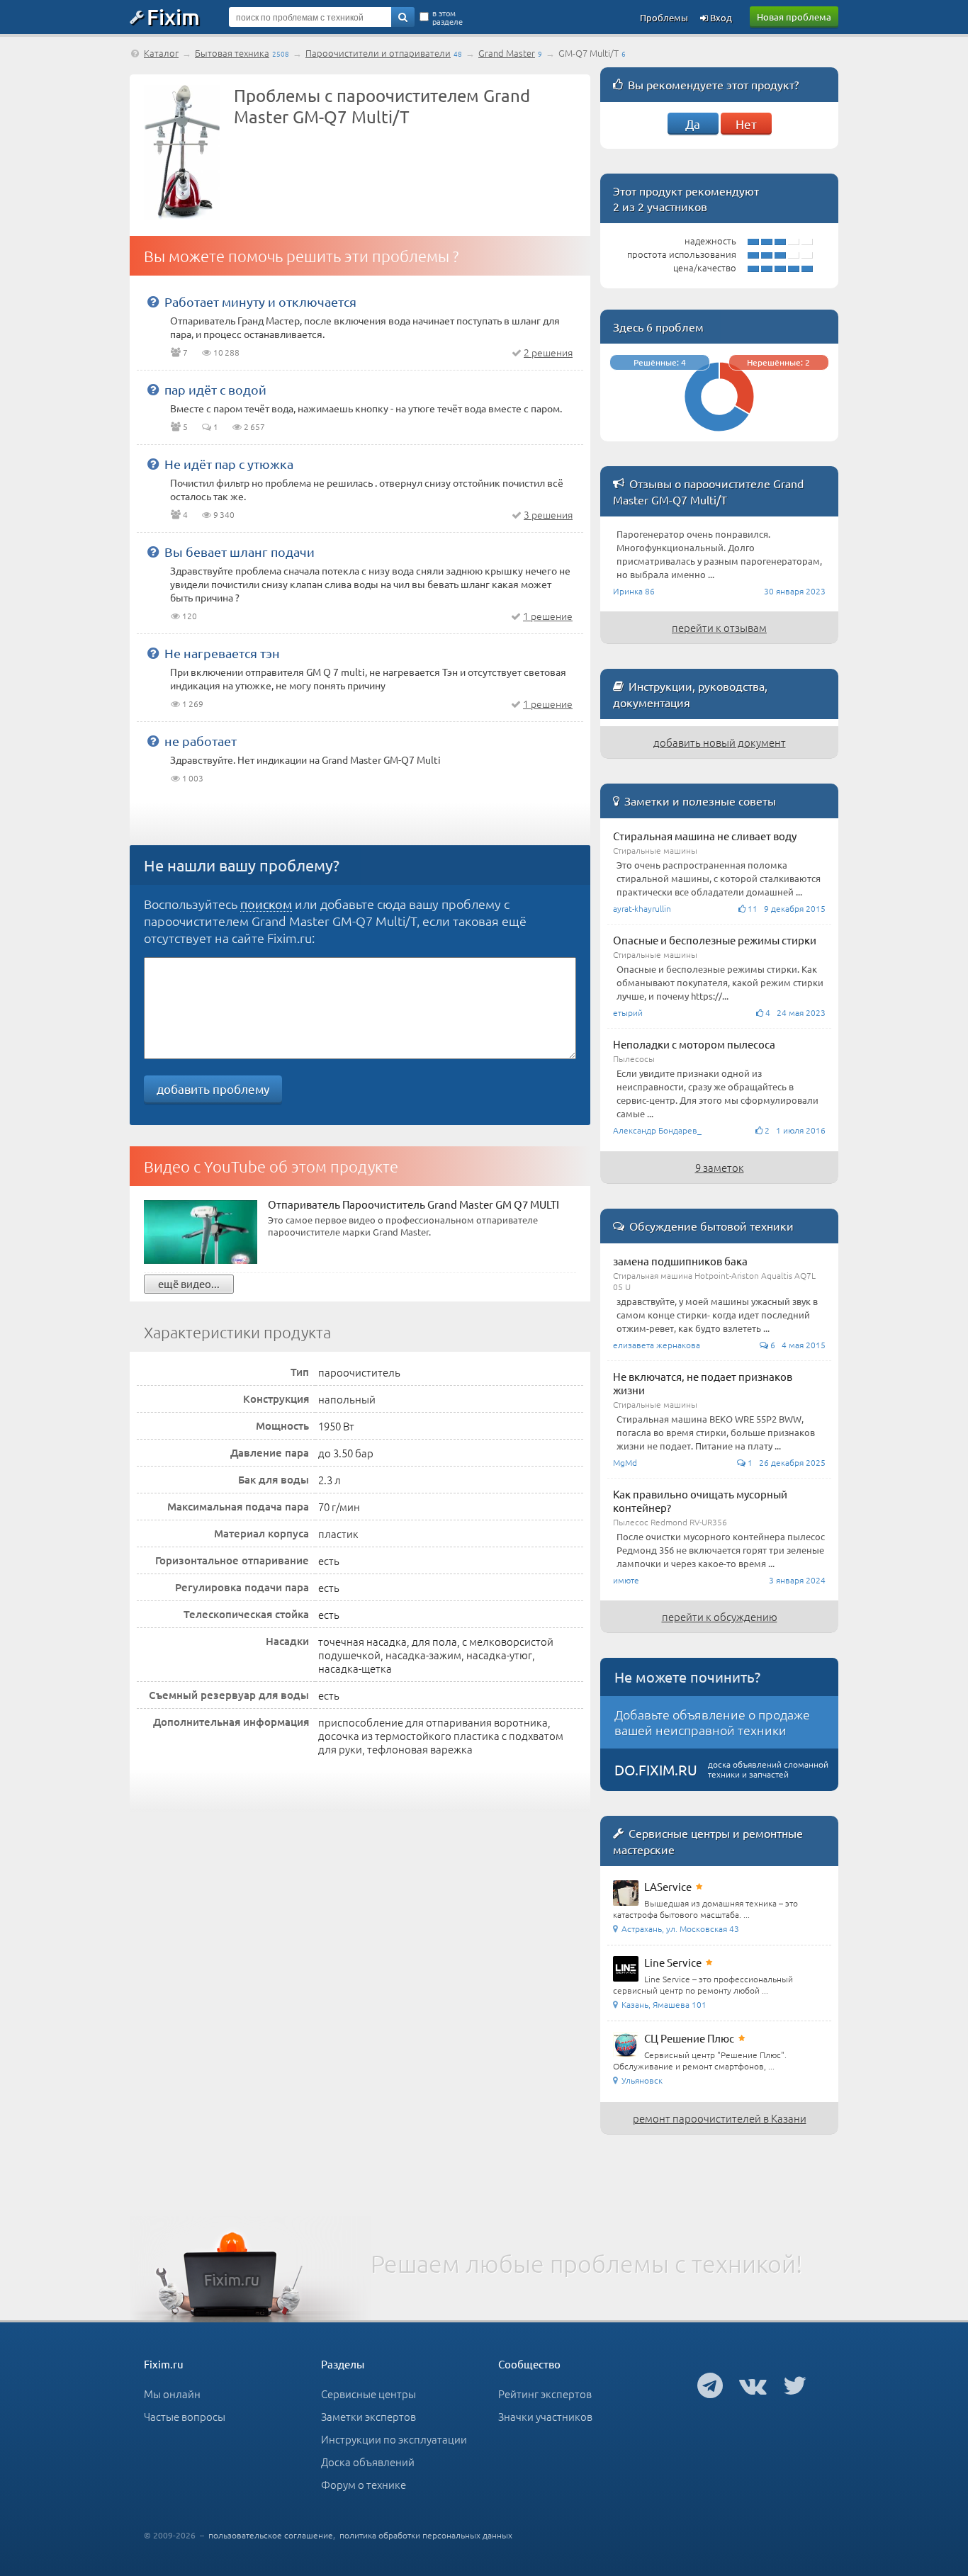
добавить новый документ (720, 742)
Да (693, 124)
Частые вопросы (185, 2416)
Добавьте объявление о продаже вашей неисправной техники (712, 1722)
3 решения (548, 514)
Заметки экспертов (368, 2416)
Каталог (161, 53)
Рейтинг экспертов (545, 2394)
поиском (266, 904)
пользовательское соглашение (271, 2535)
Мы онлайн (172, 2394)
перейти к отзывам (719, 627)
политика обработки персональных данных (426, 2535)
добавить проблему (213, 1089)
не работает (201, 741)
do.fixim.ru (656, 1769)
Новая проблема (794, 17)
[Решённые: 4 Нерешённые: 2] (719, 435)
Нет (746, 124)
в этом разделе (448, 17)
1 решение (548, 616)
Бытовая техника (232, 53)
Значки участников (545, 2416)
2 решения (548, 352)
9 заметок (720, 1167)
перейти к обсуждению (720, 1616)
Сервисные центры (368, 2394)
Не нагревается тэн (222, 653)
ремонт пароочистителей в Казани (720, 2118)
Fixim (173, 16)
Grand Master (507, 53)
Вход (720, 17)
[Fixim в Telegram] (710, 2385)
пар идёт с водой (215, 389)
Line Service (673, 1962)
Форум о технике (364, 2484)
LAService (668, 1886)
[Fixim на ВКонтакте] (753, 2385)
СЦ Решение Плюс (689, 2038)
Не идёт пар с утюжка (229, 464)
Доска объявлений (368, 2462)
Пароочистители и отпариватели (378, 53)
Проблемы (664, 17)
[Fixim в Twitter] (795, 2385)
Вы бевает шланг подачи (240, 552)
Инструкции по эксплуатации (394, 2439)
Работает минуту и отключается (260, 301)
